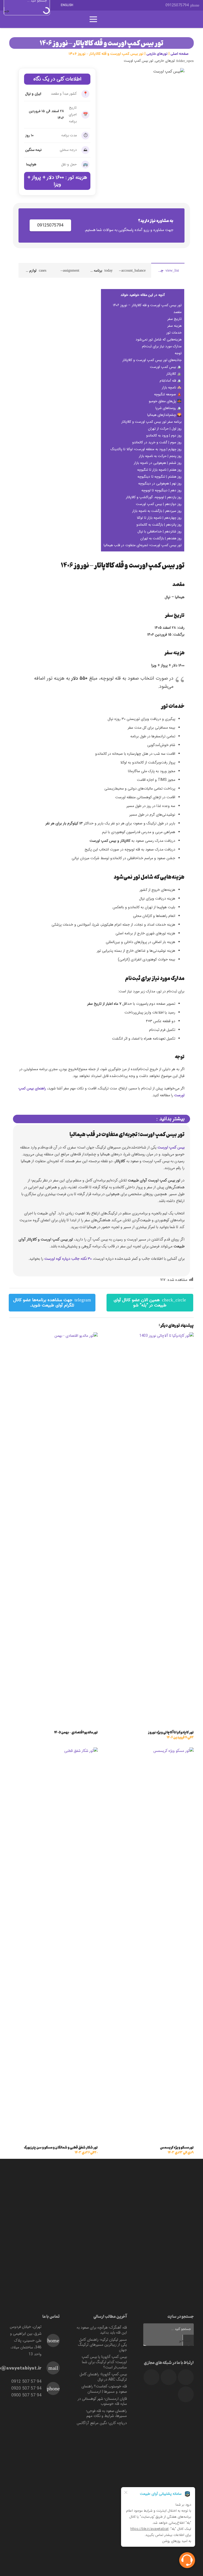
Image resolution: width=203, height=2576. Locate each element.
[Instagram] (127, 5)
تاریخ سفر (174, 319)
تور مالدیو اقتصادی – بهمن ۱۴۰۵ (76, 1732)
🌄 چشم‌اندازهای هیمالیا (164, 415)
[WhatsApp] (137, 5)
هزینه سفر (174, 326)
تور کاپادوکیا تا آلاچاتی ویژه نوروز (171, 1735)
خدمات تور (174, 333)
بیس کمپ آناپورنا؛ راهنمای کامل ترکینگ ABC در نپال (103, 2377)
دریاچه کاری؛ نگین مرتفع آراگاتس (102, 2423)
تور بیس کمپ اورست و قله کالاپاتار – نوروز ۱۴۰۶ (147, 305)
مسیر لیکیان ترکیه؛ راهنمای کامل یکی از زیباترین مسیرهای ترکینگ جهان (102, 2345)
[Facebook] (156, 5)
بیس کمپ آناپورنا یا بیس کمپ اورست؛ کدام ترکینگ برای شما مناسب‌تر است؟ (104, 2362)
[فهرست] (93, 19)
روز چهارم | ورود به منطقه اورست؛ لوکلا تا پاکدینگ (146, 449)
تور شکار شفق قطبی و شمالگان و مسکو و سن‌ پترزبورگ (61, 2150)
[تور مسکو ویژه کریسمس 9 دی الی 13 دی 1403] (149, 1751)
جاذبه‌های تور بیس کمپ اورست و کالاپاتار (152, 360)
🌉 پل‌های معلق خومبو (165, 401)
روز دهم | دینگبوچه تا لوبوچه (162, 490)
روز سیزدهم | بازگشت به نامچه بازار (157, 511)
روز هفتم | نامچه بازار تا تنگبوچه (159, 470)
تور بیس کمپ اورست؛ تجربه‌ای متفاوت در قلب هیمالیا (143, 545)
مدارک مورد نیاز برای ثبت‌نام (162, 346)
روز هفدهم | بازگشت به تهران (161, 538)
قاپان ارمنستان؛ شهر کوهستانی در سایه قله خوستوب (102, 2401)
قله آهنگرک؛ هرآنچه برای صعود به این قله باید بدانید (102, 2330)
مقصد (177, 312)
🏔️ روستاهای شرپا (169, 408)
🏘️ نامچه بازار (172, 388)
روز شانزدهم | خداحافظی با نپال (160, 532)
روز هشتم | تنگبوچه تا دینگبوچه (160, 477)
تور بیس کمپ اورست (139, 61)
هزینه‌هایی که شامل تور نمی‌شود (159, 340)
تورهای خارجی (157, 54)
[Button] (108, 19)
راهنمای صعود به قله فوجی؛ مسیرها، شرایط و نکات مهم (106, 2414)
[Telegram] (146, 5)
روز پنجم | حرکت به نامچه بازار (160, 456)
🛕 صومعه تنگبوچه (168, 394)
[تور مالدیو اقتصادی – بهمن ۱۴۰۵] (54, 1336)
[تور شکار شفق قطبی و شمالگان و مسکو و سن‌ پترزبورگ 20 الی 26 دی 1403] (54, 1751)
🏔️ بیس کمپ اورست (166, 367)
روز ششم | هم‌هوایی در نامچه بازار (158, 463)
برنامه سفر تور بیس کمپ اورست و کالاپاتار (151, 422)
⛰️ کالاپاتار (174, 374)
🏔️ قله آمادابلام (171, 381)
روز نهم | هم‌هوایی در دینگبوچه (160, 484)
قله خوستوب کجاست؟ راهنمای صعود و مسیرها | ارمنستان (104, 2389)
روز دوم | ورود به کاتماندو (164, 436)
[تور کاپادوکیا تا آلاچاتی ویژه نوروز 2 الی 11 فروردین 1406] (149, 1336)
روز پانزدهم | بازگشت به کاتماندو (159, 525)
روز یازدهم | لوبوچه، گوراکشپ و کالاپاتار (154, 497)
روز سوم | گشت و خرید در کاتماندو (157, 442)
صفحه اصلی (179, 54)
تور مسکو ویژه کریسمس (177, 2150)
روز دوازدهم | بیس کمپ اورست (159, 504)
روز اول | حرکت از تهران (165, 429)
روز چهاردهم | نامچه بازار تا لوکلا (159, 518)
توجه (178, 353)
